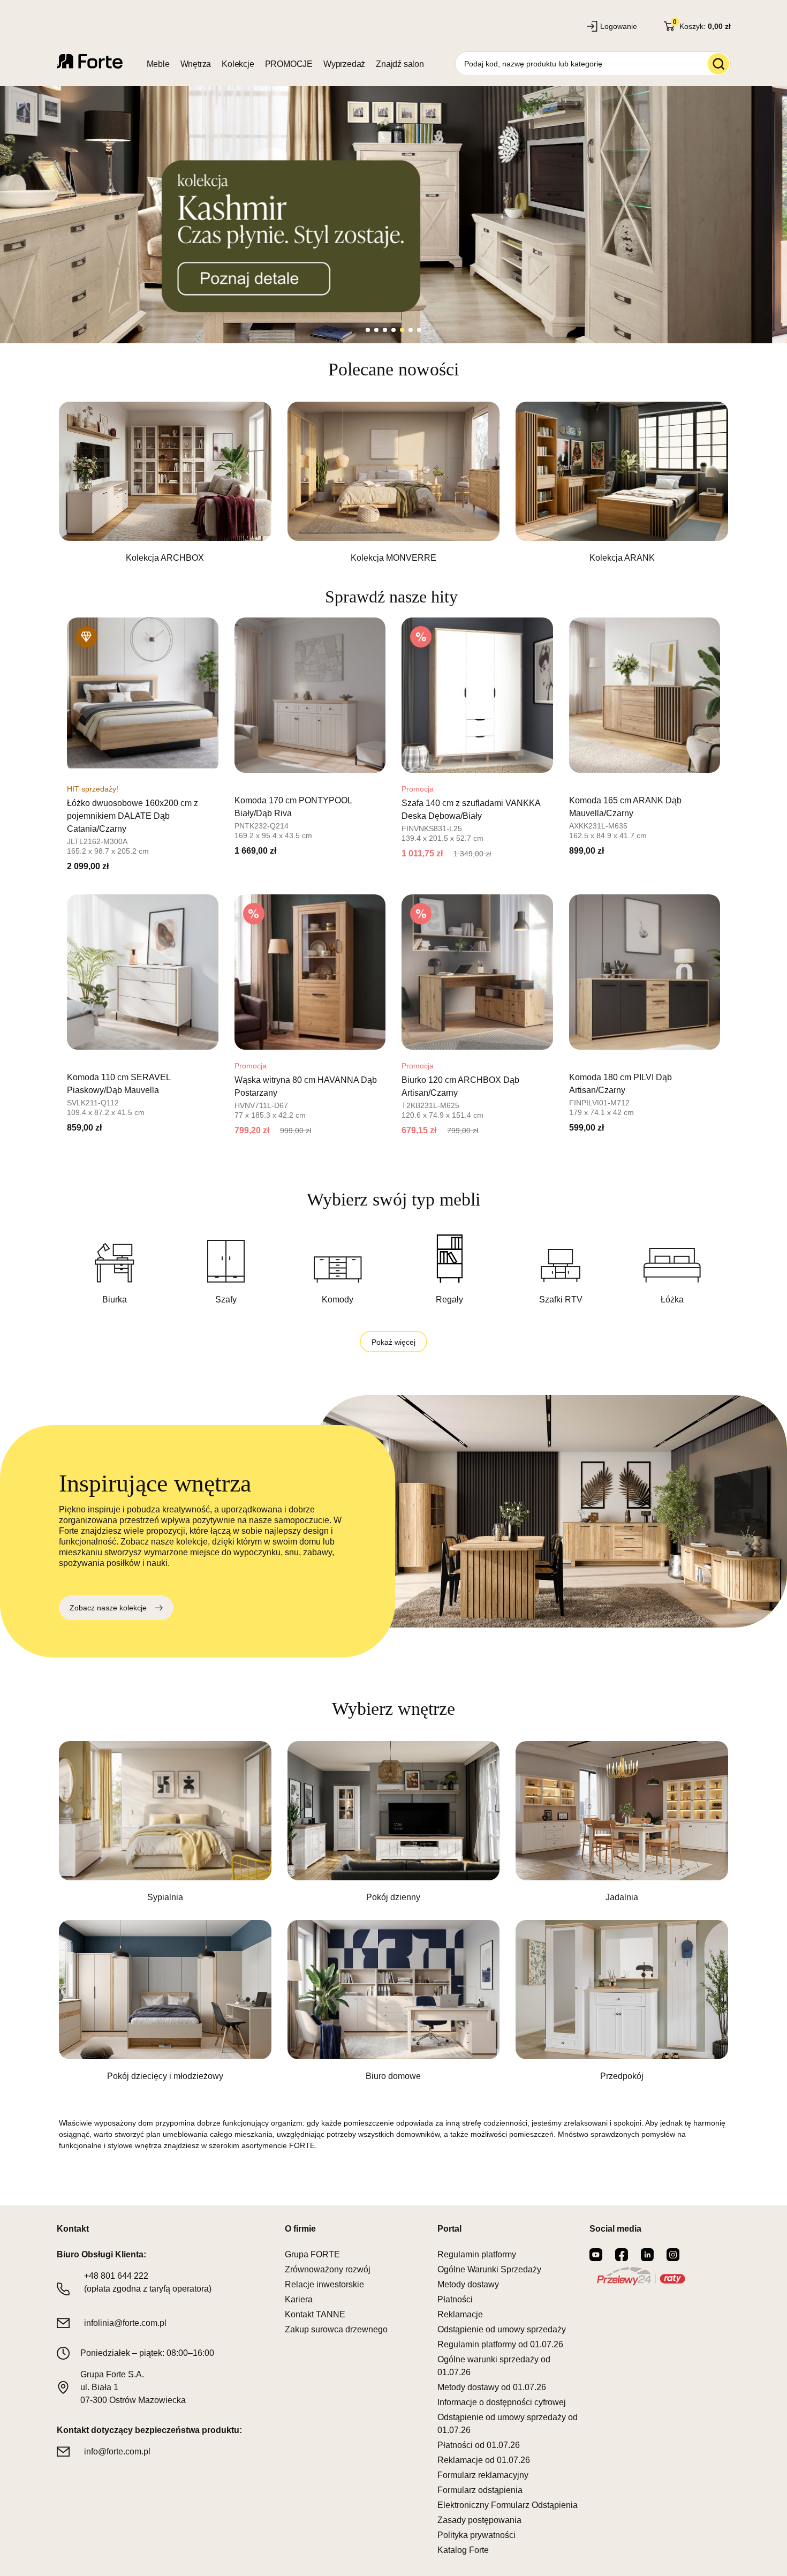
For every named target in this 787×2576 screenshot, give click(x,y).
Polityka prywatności (476, 2535)
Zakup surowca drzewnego (336, 2329)
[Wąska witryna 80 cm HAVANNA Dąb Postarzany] (310, 972)
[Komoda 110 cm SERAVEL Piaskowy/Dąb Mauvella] (143, 972)
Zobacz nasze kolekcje (108, 1608)
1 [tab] (368, 330)
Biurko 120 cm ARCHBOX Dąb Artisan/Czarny (460, 1086)
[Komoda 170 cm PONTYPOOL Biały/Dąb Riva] (310, 695)
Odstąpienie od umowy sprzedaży (502, 2329)
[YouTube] (596, 2255)
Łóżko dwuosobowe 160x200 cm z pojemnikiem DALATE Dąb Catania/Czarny (133, 816)
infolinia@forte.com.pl (125, 2323)
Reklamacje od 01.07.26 (484, 2460)
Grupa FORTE (312, 2254)
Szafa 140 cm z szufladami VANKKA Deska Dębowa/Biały (471, 809)
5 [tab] (402, 330)
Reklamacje (460, 2314)
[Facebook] (622, 2255)
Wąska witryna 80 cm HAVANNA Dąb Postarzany (306, 1086)
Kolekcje (238, 64)
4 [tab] (393, 330)
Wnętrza (196, 64)
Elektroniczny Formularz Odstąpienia (508, 2505)
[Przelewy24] (641, 2276)
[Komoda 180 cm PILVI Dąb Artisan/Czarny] (645, 972)
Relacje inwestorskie (324, 2284)
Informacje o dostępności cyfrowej (502, 2402)
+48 (116, 2276)
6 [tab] (411, 330)
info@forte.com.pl (117, 2451)
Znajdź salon (400, 64)
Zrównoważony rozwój (328, 2269)
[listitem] (165, 483)
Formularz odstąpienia (480, 2490)
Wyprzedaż (344, 64)
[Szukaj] (718, 64)
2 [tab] (376, 330)
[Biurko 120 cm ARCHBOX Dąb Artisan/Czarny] (477, 972)
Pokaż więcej (393, 1342)
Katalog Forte (463, 2550)
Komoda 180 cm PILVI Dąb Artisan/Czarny (620, 1084)
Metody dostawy (468, 2284)
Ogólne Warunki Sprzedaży (489, 2269)
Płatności (455, 2299)
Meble (158, 64)
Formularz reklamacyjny (483, 2475)
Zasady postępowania (479, 2520)
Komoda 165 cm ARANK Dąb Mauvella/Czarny (625, 807)
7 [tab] (419, 330)
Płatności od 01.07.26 (479, 2445)
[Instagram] (673, 2255)
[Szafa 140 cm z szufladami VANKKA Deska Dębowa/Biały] (477, 695)
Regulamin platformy (477, 2254)
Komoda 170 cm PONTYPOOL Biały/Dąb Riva (293, 807)
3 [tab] (385, 330)
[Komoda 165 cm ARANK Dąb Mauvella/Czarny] (645, 695)
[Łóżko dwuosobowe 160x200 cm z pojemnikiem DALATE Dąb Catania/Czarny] (143, 695)
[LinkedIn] (647, 2255)
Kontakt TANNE (315, 2314)
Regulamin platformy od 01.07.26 (500, 2344)
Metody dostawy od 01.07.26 (492, 2387)
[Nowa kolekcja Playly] (393, 215)
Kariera (299, 2299)
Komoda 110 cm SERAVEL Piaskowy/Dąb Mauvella (119, 1084)
